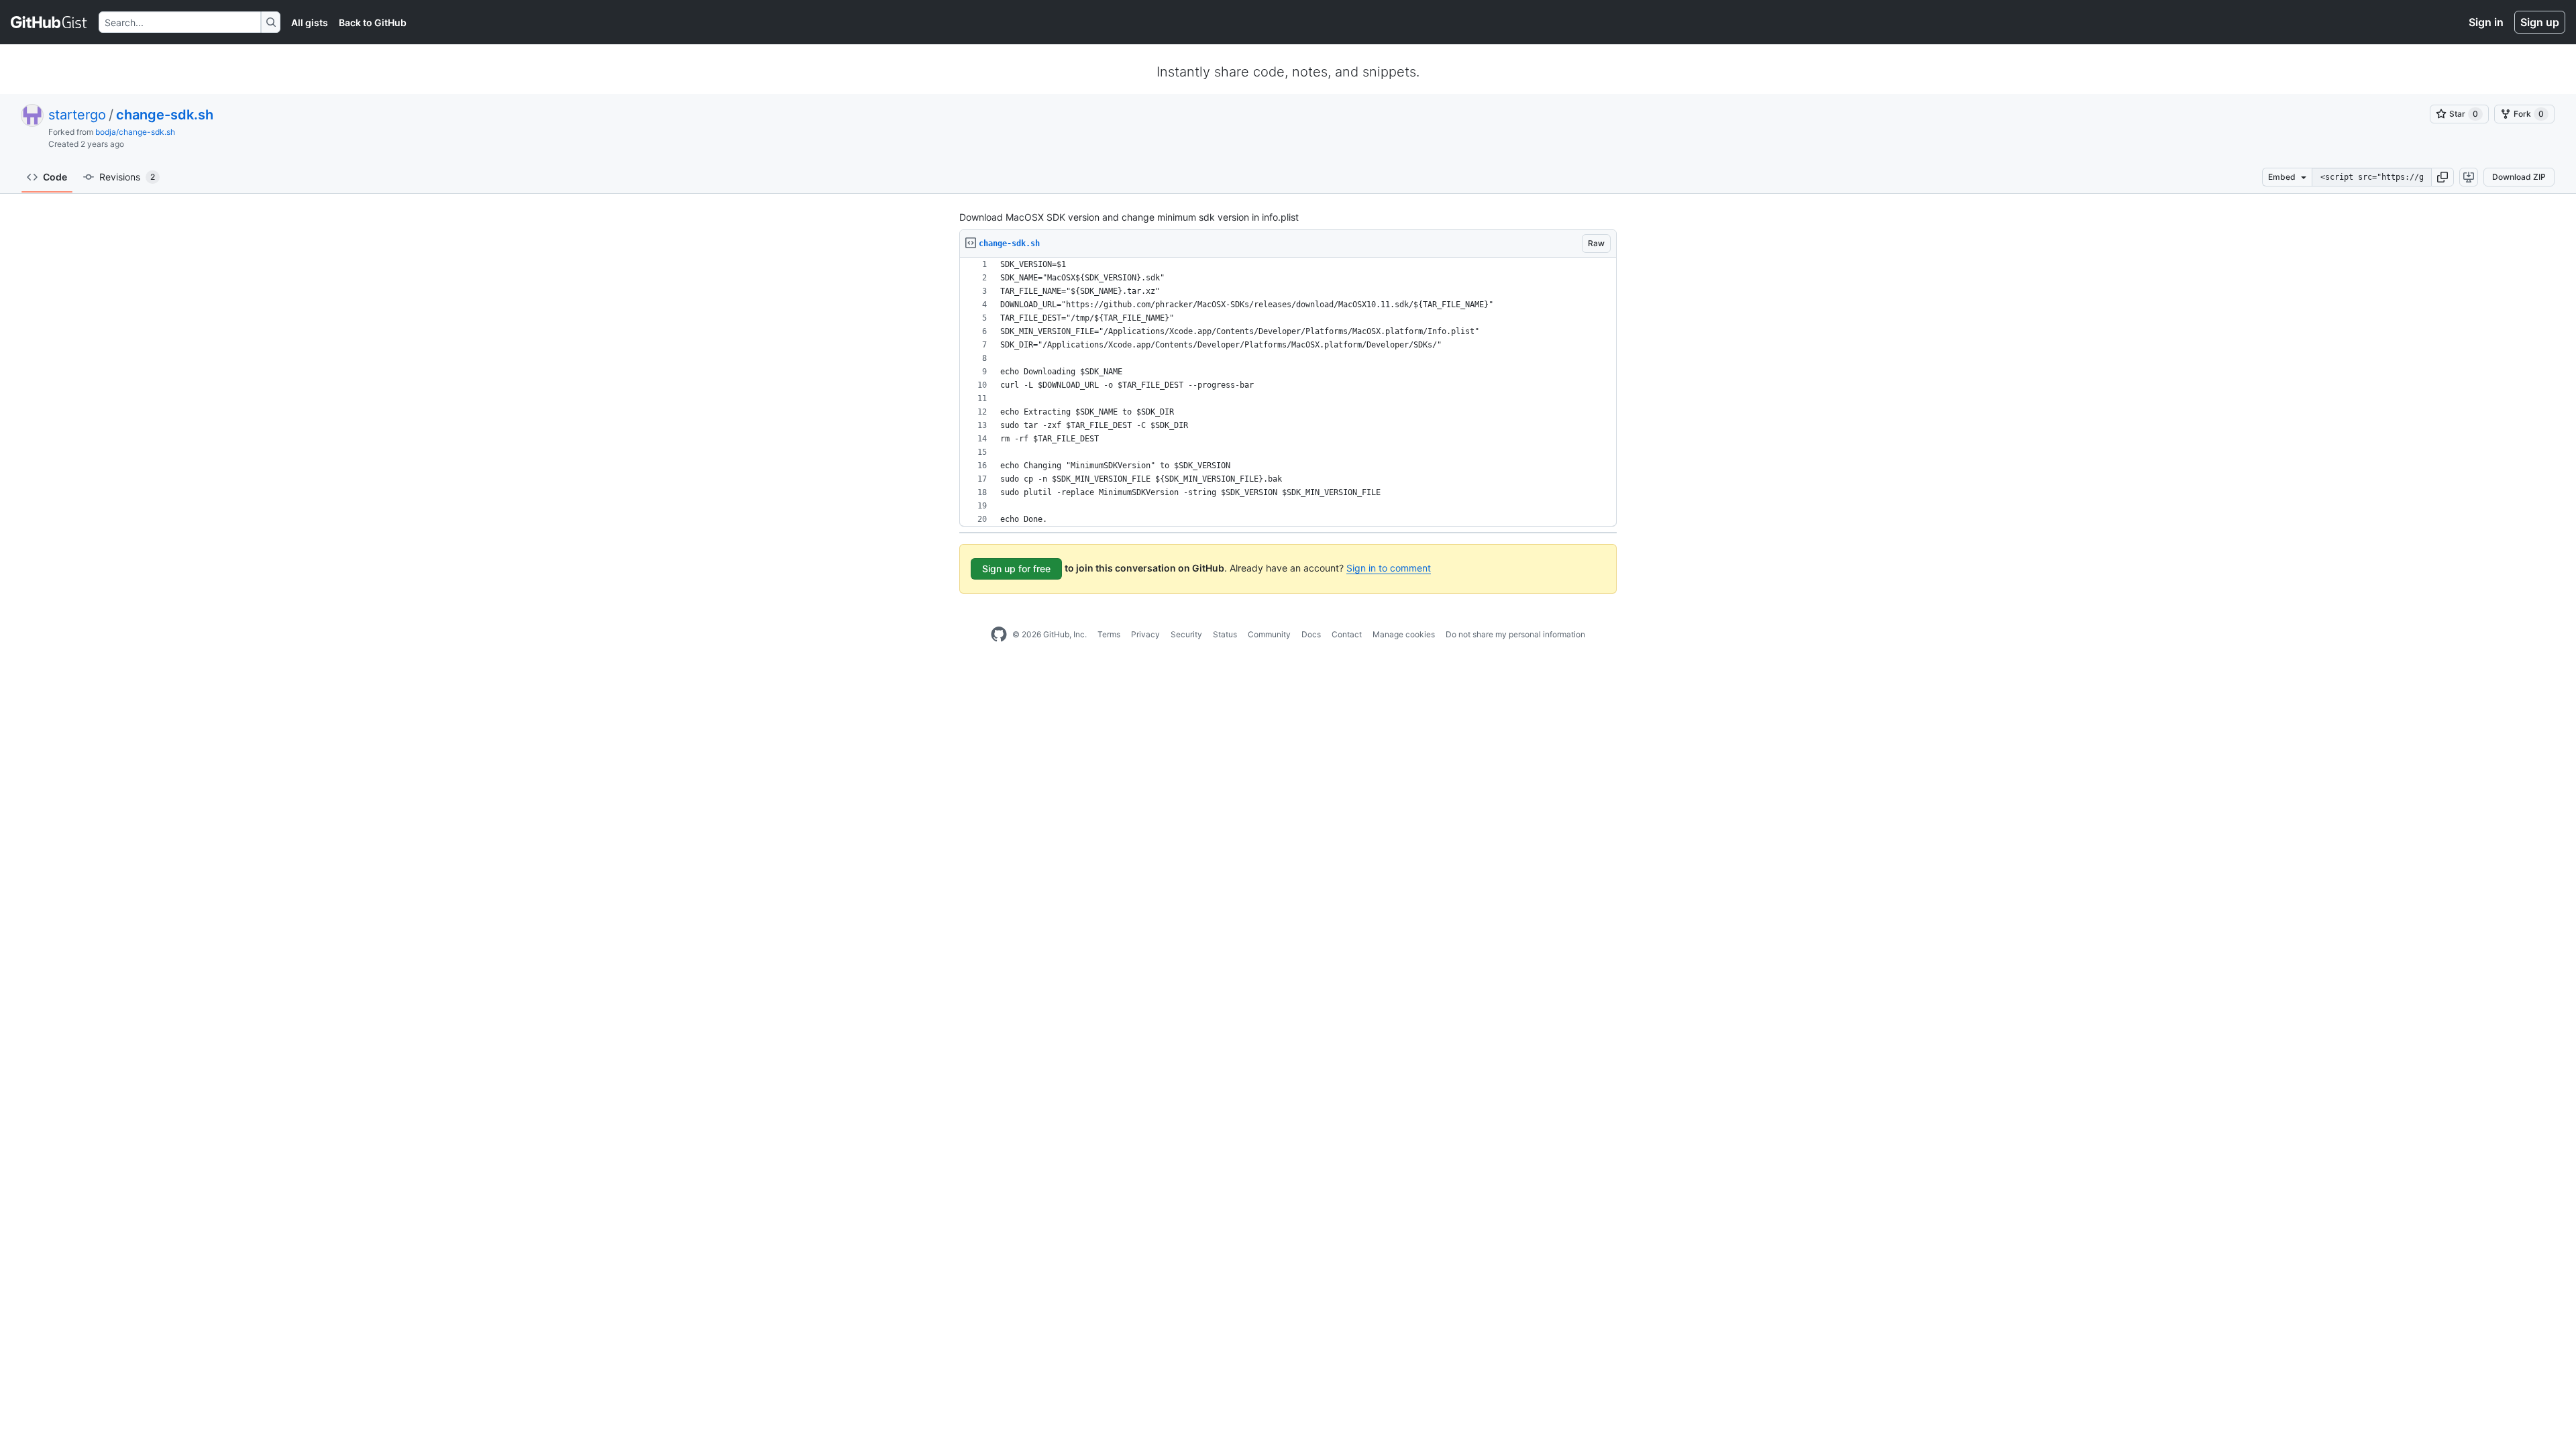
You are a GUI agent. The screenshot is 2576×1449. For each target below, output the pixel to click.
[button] (2443, 177)
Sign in (2486, 22)
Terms (1109, 634)
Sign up (2540, 22)
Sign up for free (1016, 569)
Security (1186, 634)
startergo (77, 115)
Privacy (1145, 634)
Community (1269, 634)
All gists (310, 22)
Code (55, 177)
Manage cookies (1404, 634)
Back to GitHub (373, 22)
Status (1225, 634)
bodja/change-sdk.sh (135, 132)
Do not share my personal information (1515, 634)
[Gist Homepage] (49, 22)
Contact (1347, 634)
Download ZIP (2519, 177)
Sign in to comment (1389, 568)
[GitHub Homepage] (999, 635)
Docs (1311, 634)
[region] (1288, 392)
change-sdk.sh (165, 115)
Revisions (127, 177)
